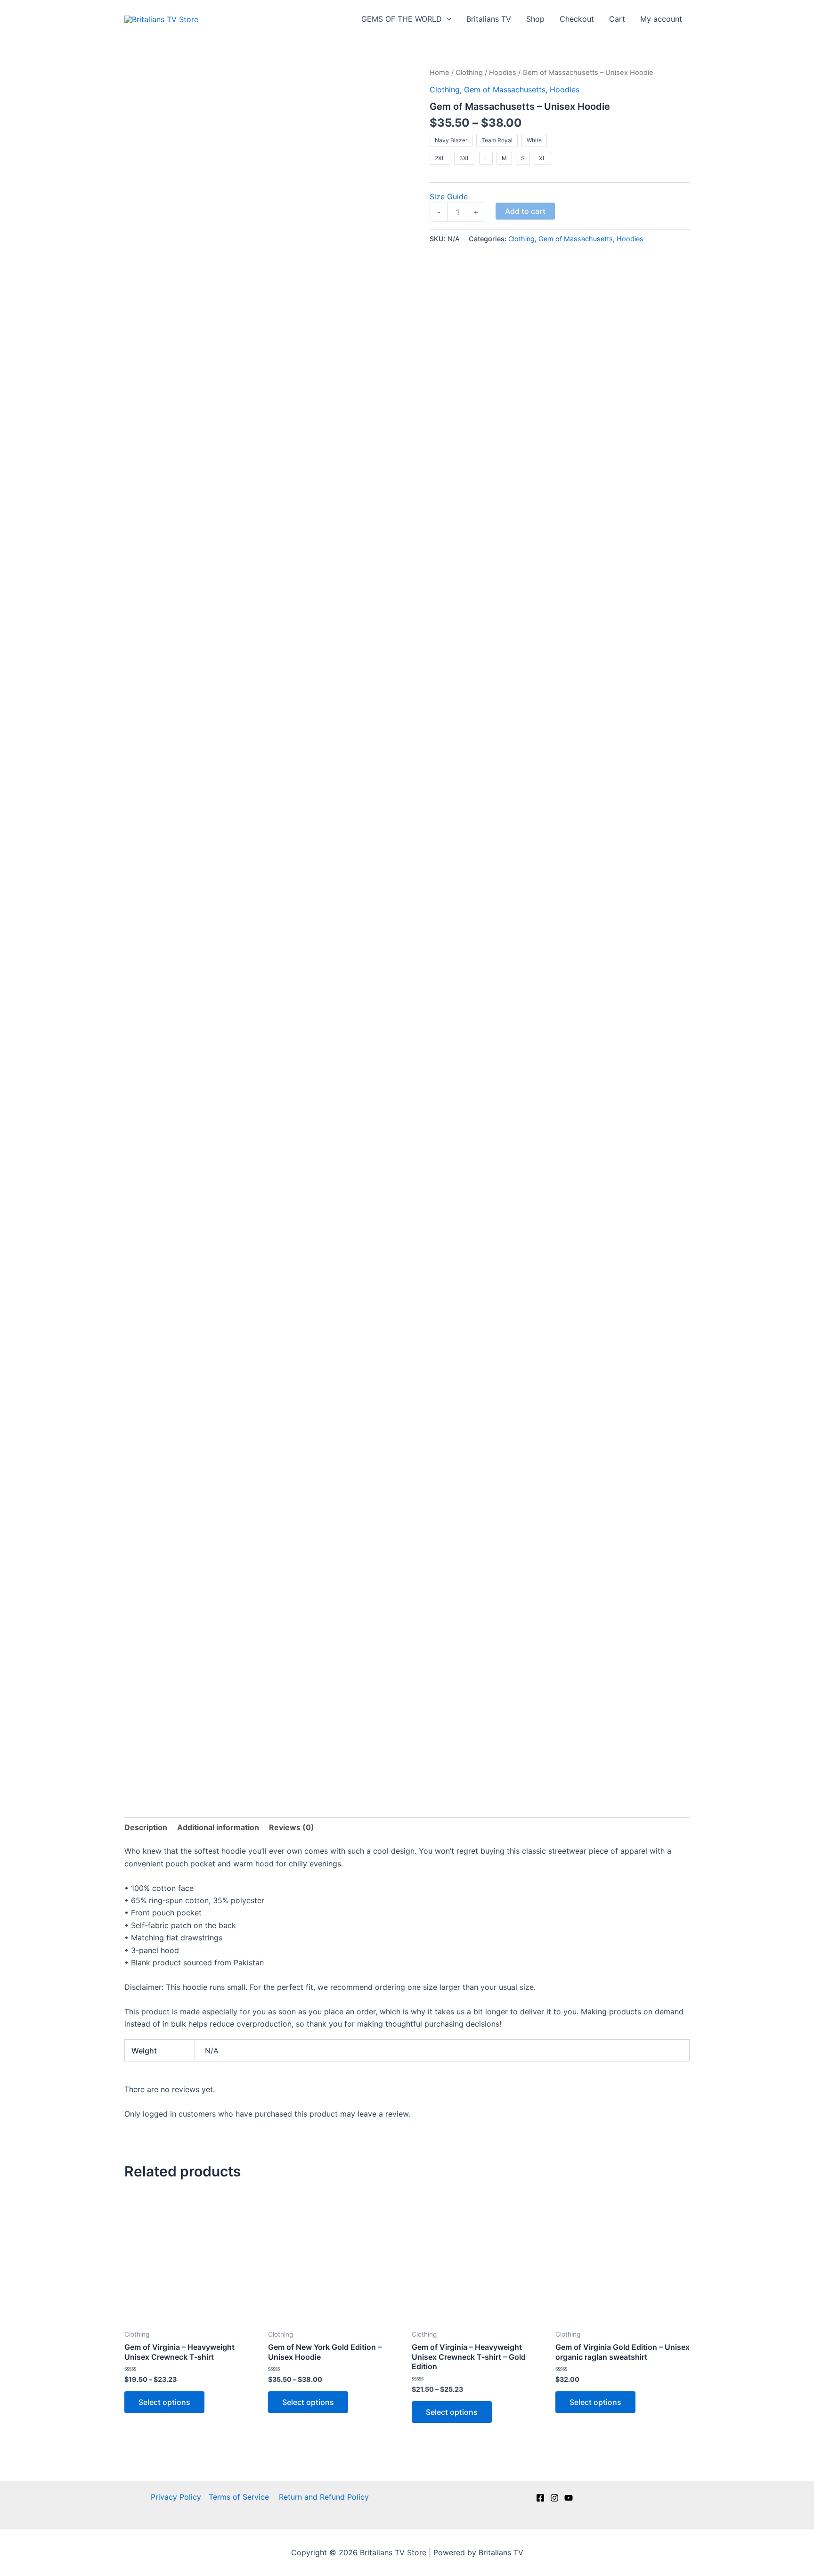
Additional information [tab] (218, 1827)
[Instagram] (554, 2498)
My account (661, 19)
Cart (617, 19)
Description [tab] (146, 1827)
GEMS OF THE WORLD (402, 19)
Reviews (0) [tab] (292, 1827)
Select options (164, 2402)
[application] (447, 19)
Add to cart (525, 211)
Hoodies (503, 73)
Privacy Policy (176, 2497)
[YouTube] (569, 2498)
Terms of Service (240, 2497)
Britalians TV (489, 19)
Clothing (469, 73)
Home (440, 73)
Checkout (577, 19)
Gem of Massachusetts (505, 90)
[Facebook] (540, 2498)
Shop (535, 19)
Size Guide (449, 196)
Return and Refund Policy (324, 2497)
